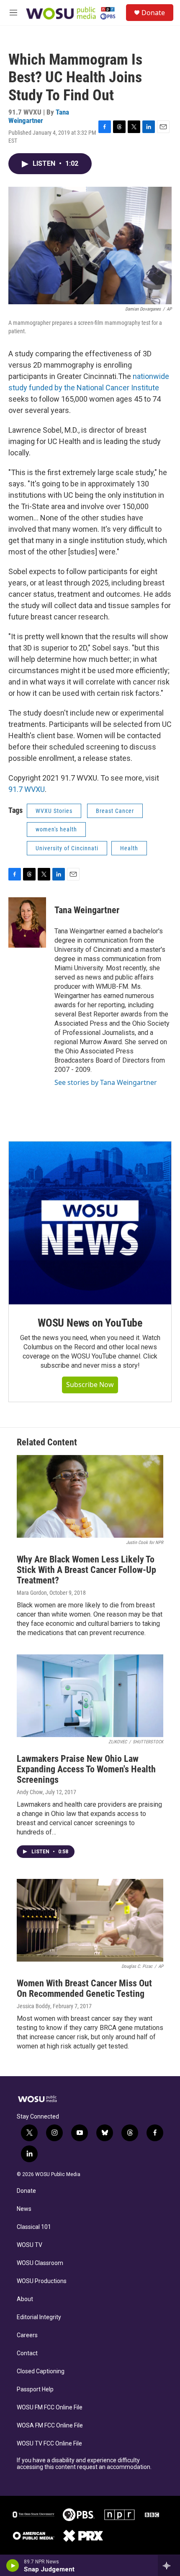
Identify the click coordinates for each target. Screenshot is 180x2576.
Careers (27, 2335)
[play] (13, 2566)
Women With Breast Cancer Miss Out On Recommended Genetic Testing (84, 1988)
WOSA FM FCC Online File (50, 2426)
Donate (153, 13)
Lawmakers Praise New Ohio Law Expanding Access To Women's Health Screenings (86, 1769)
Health (129, 848)
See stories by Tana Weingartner (106, 1082)
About (25, 2299)
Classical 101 (34, 2227)
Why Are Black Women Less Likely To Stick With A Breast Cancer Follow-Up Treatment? (86, 1570)
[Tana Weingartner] (27, 922)
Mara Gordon (32, 1593)
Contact (27, 2353)
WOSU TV (30, 2245)
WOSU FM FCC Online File (50, 2407)
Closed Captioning (41, 2371)
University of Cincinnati (67, 848)
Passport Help (35, 2389)
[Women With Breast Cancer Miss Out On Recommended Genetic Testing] (90, 1920)
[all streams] (169, 2566)
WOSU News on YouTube (90, 1323)
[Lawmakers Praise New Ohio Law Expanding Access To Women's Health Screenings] (90, 1696)
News (24, 2209)
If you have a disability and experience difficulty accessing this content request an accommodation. (84, 2464)
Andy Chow (30, 1792)
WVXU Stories (54, 811)
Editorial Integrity (39, 2317)
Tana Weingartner (39, 116)
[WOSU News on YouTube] (90, 1223)
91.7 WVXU (27, 789)
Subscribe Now (90, 1385)
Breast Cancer (115, 811)
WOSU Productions (42, 2281)
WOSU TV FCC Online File (49, 2444)
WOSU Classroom (40, 2263)
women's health (56, 829)
